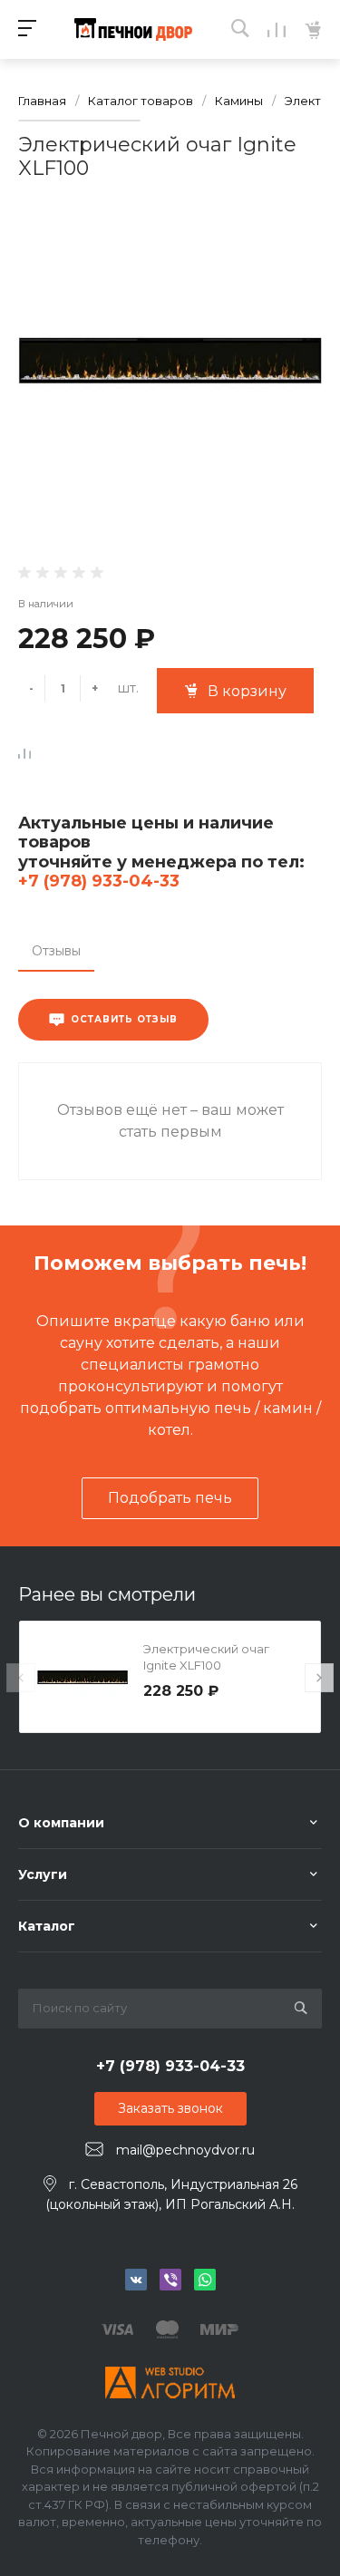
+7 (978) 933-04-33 (99, 881)
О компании (61, 1823)
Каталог (47, 1926)
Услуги (43, 1874)
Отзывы (56, 951)
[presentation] (21, 1678)
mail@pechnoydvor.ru (185, 2150)
